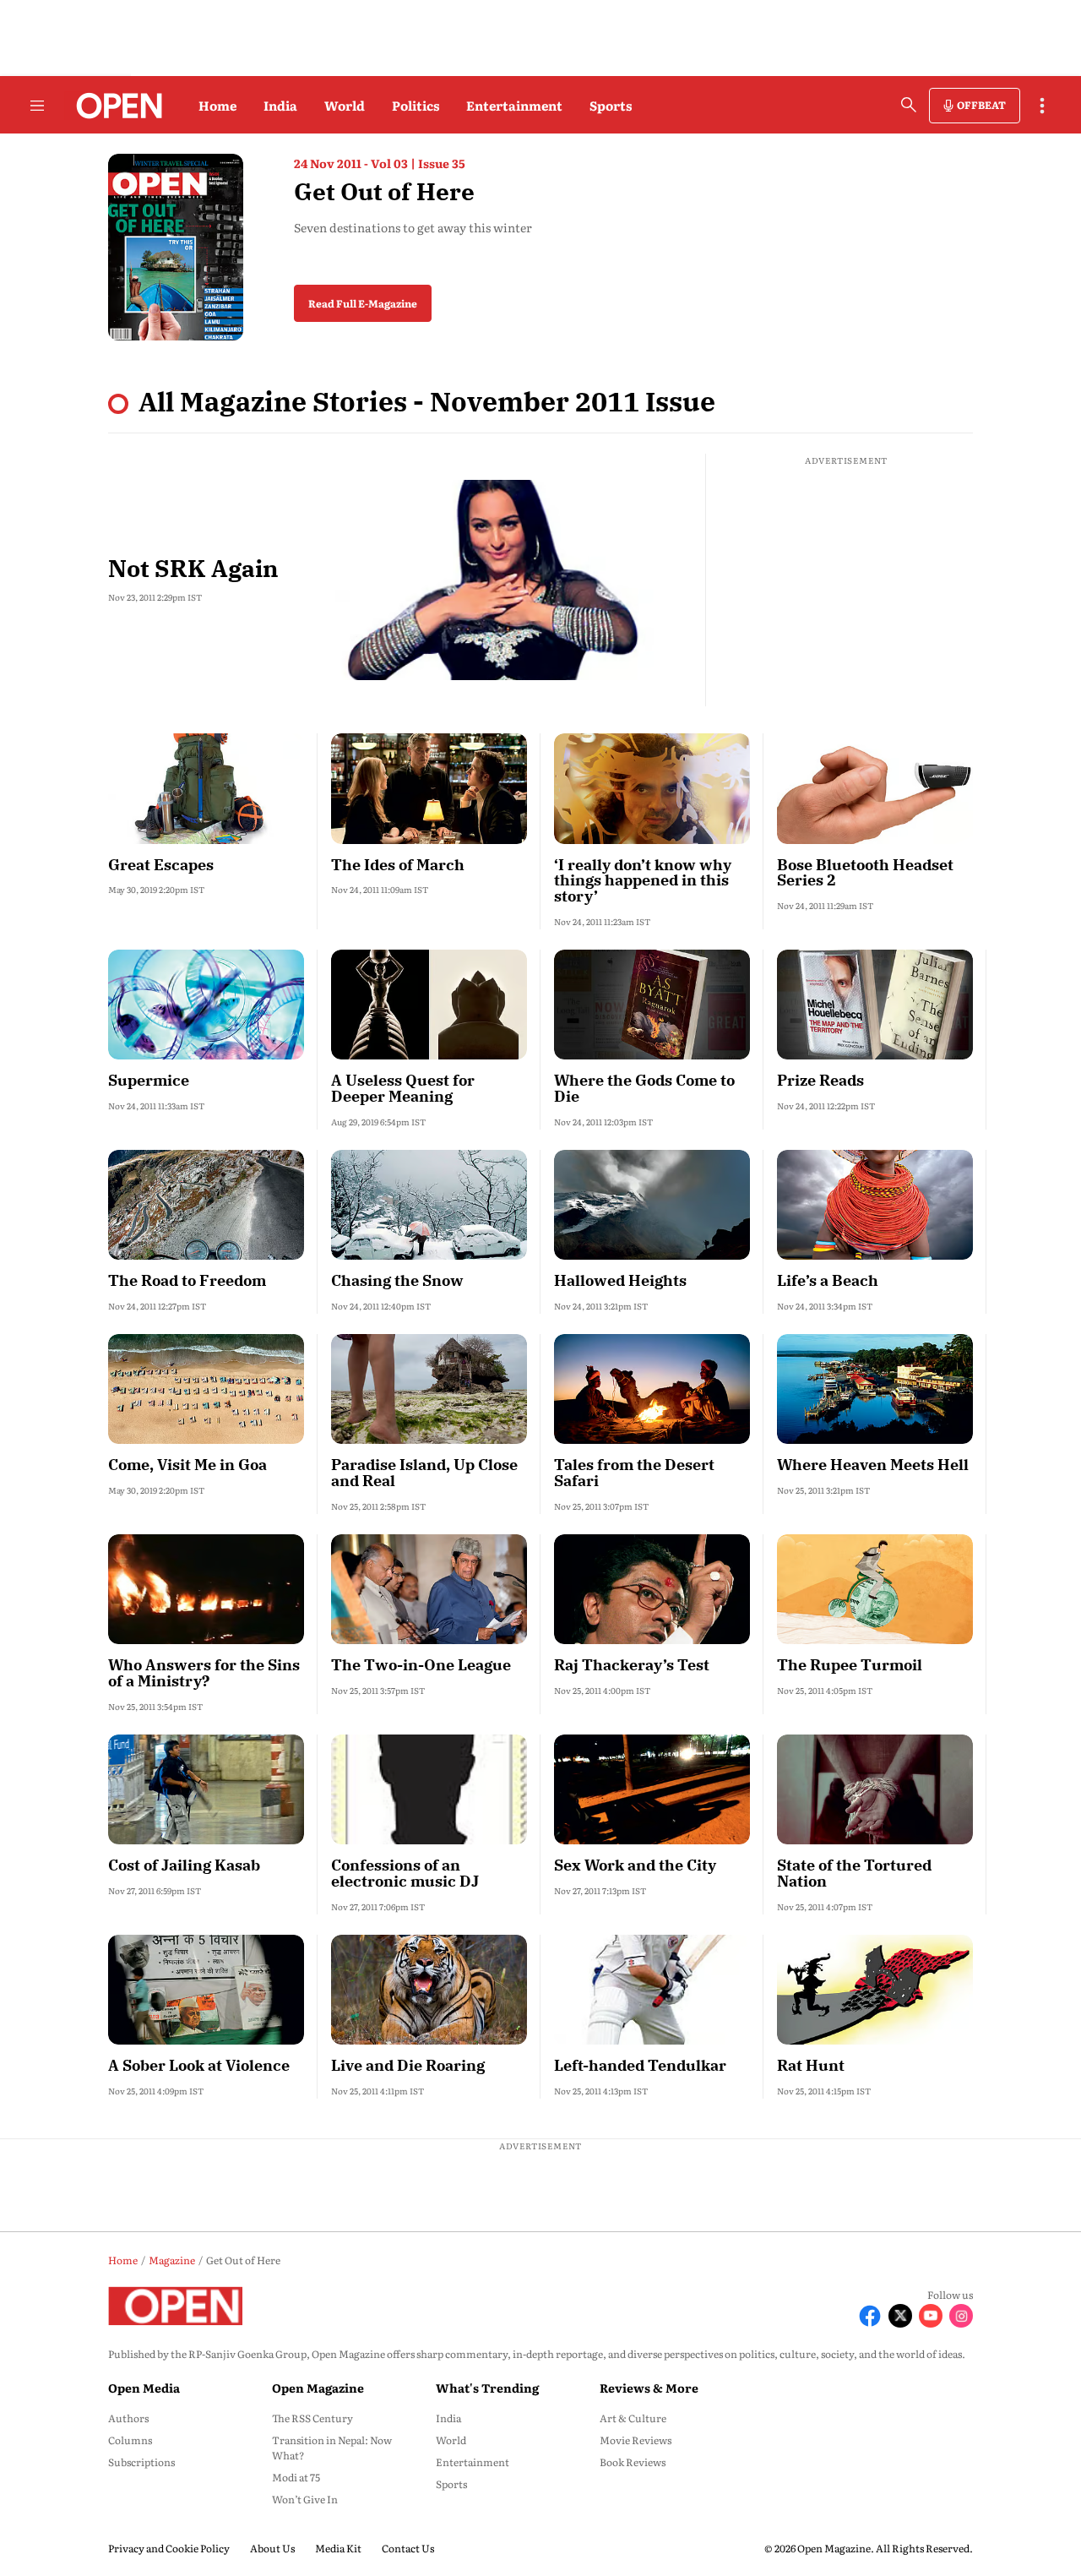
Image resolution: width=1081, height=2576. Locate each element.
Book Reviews (633, 2462)
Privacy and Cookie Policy (169, 2548)
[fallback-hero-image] (514, 580)
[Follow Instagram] (961, 2316)
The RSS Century (312, 2418)
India (280, 105)
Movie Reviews (636, 2440)
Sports (611, 105)
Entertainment (514, 105)
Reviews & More (649, 2388)
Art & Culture (633, 2418)
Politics (416, 105)
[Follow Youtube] (931, 2316)
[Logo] (114, 106)
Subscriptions (141, 2462)
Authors (128, 2418)
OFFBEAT (981, 105)
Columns (130, 2440)
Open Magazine (318, 2388)
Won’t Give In (305, 2499)
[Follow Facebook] (870, 2316)
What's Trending (487, 2388)
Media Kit (338, 2548)
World (345, 105)
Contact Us (408, 2548)
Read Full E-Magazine (363, 303)
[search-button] (909, 105)
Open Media (144, 2388)
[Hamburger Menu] (37, 106)
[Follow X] (900, 2316)
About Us (272, 2548)
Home (217, 105)
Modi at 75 (296, 2477)
